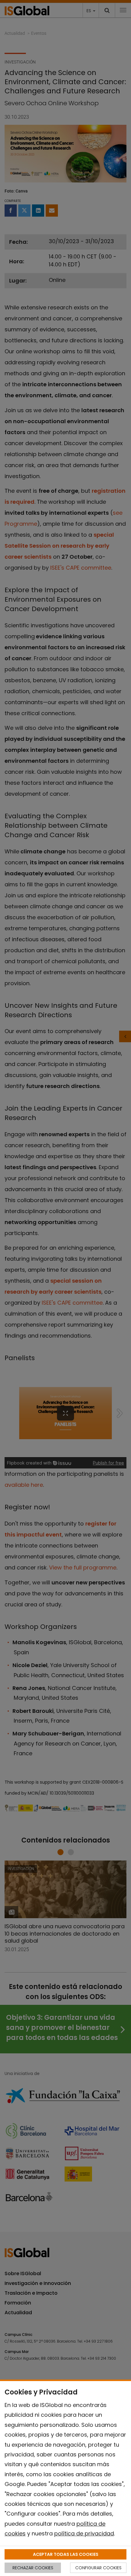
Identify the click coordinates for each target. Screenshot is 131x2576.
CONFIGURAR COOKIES (98, 2568)
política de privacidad (84, 2533)
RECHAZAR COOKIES (33, 2568)
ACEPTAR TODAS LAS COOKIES (66, 2554)
